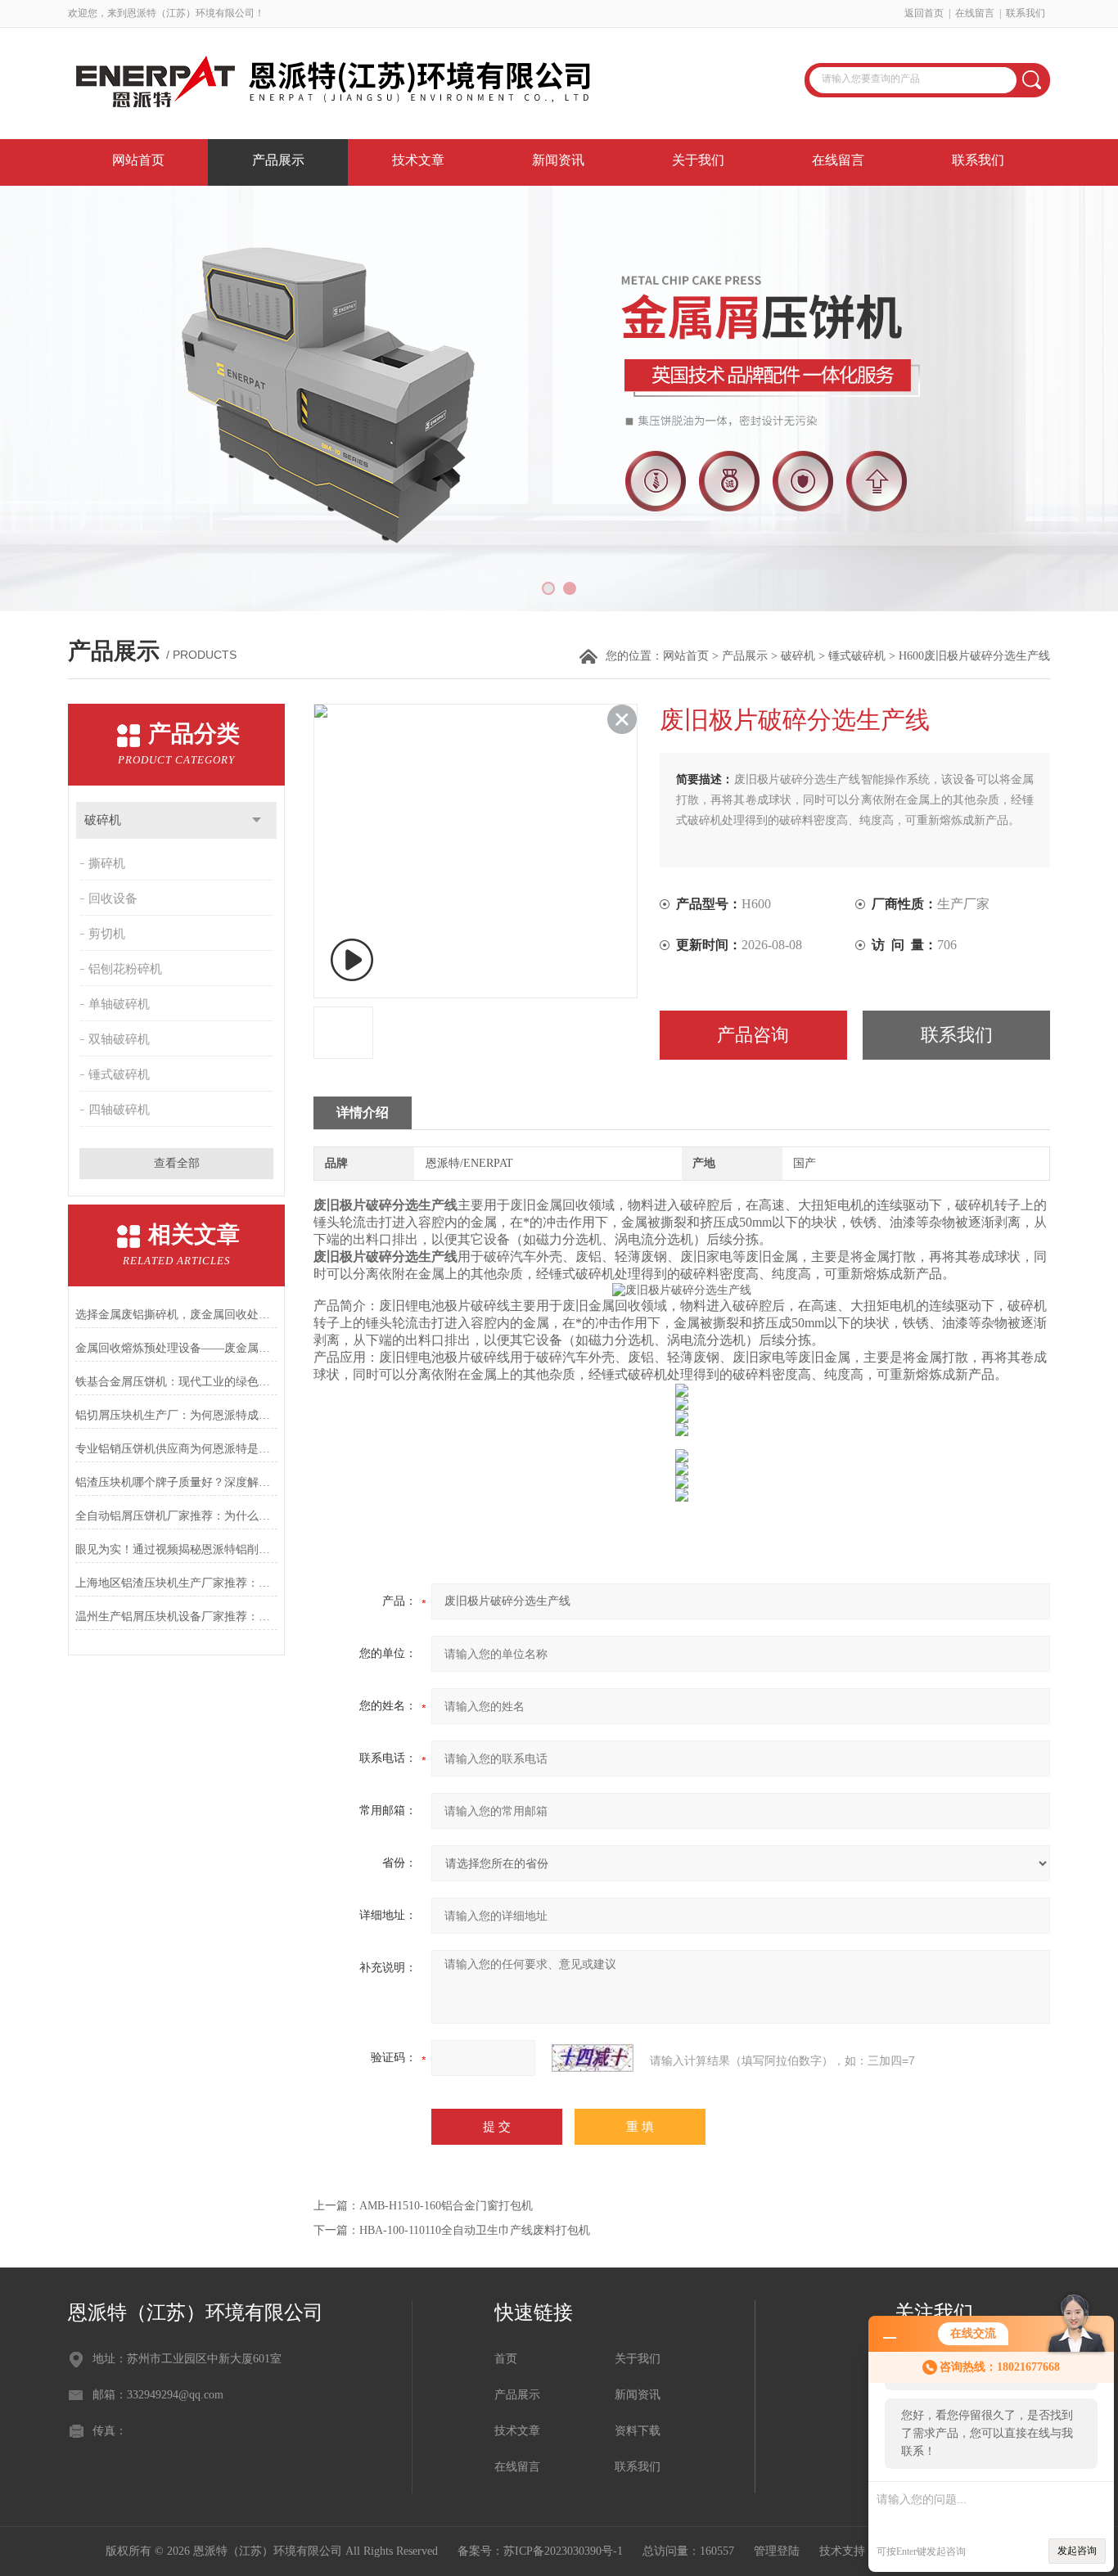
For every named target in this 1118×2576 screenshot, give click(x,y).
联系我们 (1026, 13)
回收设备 (113, 898)
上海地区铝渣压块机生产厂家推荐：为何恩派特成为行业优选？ (176, 1583)
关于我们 (698, 160)
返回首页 (924, 13)
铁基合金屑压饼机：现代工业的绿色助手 (176, 1382)
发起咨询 (1077, 2551)
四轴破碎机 (119, 1110)
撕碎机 (107, 863)
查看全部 (177, 1163)
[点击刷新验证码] (593, 2058)
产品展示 (278, 160)
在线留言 (975, 13)
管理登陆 (777, 2551)
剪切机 (107, 934)
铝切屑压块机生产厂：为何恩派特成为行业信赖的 (176, 1415)
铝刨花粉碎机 (125, 969)
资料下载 (638, 2431)
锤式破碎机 (857, 656)
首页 (506, 2359)
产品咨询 (753, 1035)
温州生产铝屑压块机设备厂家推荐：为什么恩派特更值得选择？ (176, 1617)
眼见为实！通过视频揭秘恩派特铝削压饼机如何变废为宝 (176, 1549)
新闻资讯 (558, 160)
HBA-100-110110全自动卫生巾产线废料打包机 (475, 2230)
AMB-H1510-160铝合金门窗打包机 (446, 2206)
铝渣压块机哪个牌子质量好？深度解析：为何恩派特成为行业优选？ (176, 1482)
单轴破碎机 (119, 1004)
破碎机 (798, 656)
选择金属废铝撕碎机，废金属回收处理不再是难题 (176, 1315)
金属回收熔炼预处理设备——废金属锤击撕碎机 (176, 1348)
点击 (257, 820)
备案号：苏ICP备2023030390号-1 (540, 2551)
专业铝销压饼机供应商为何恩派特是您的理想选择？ (176, 1449)
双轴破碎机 (119, 1039)
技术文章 (418, 160)
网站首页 (138, 160)
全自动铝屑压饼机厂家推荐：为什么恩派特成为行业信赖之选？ (176, 1516)
